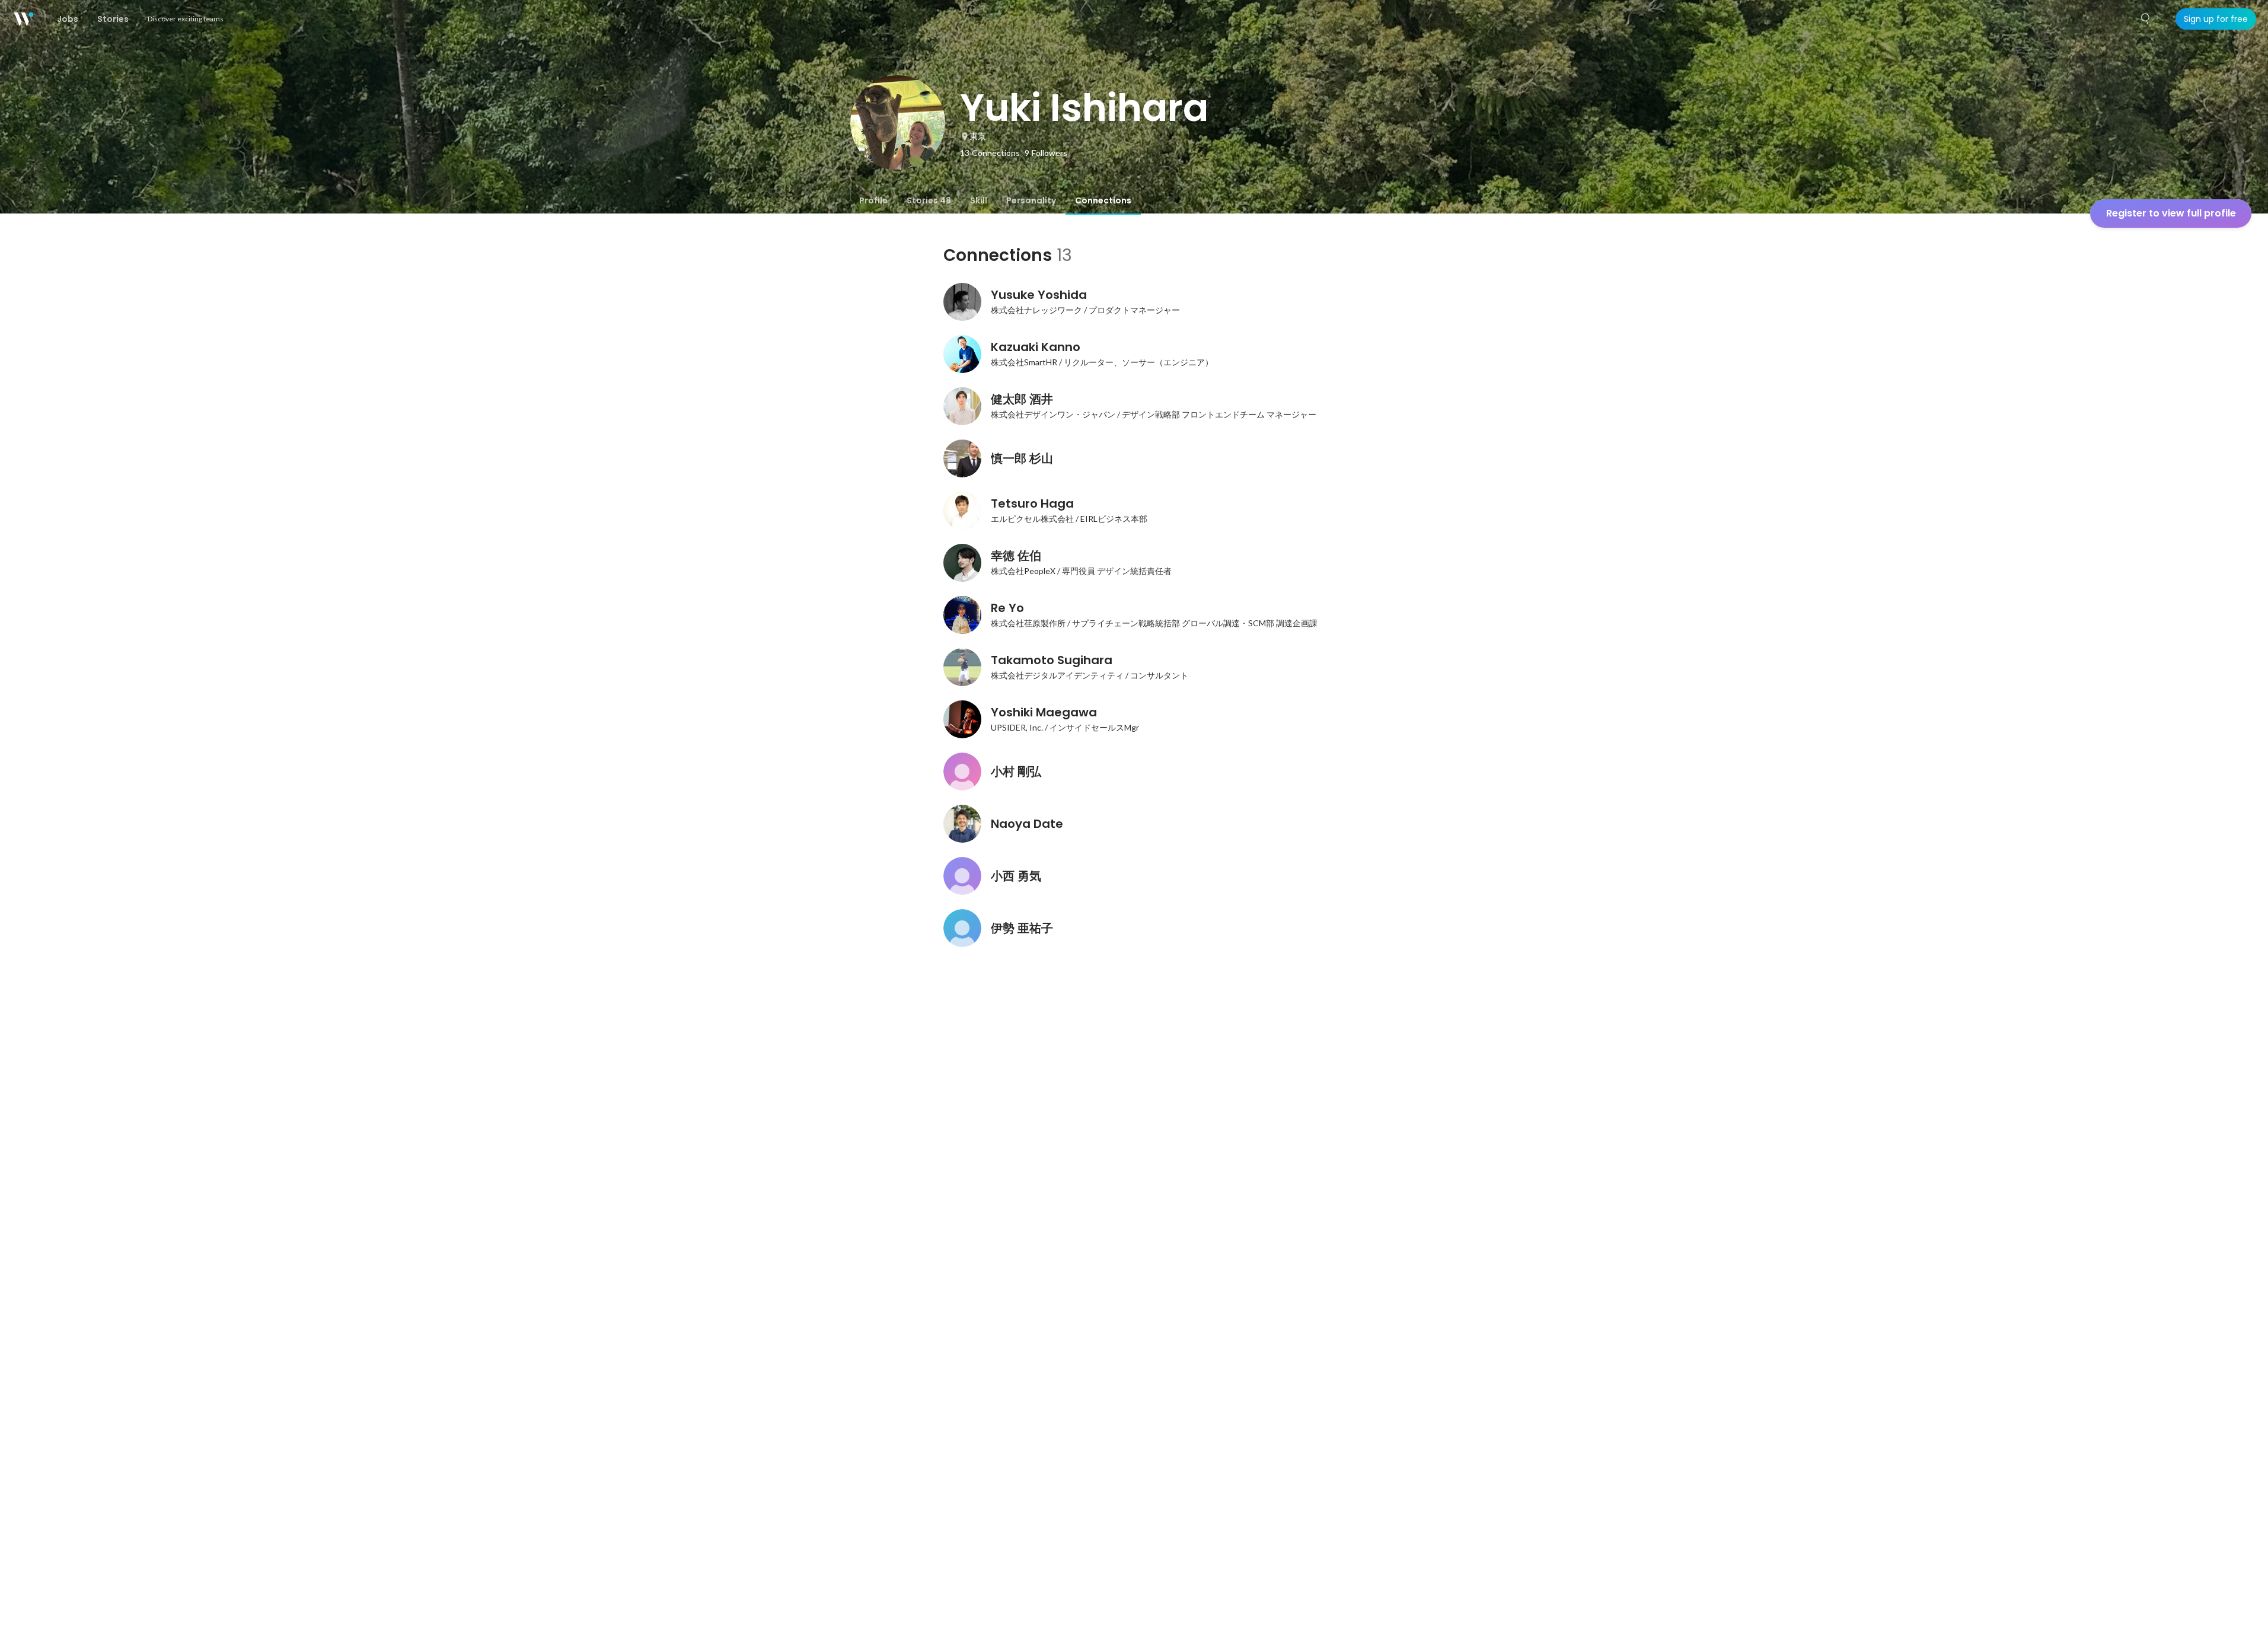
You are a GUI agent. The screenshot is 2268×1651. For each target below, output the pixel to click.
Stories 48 (929, 200)
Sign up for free (2216, 19)
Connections (1103, 200)
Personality (1031, 200)
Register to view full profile (2171, 213)
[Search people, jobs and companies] (2146, 19)
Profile (873, 200)
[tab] (873, 200)
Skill (979, 200)
